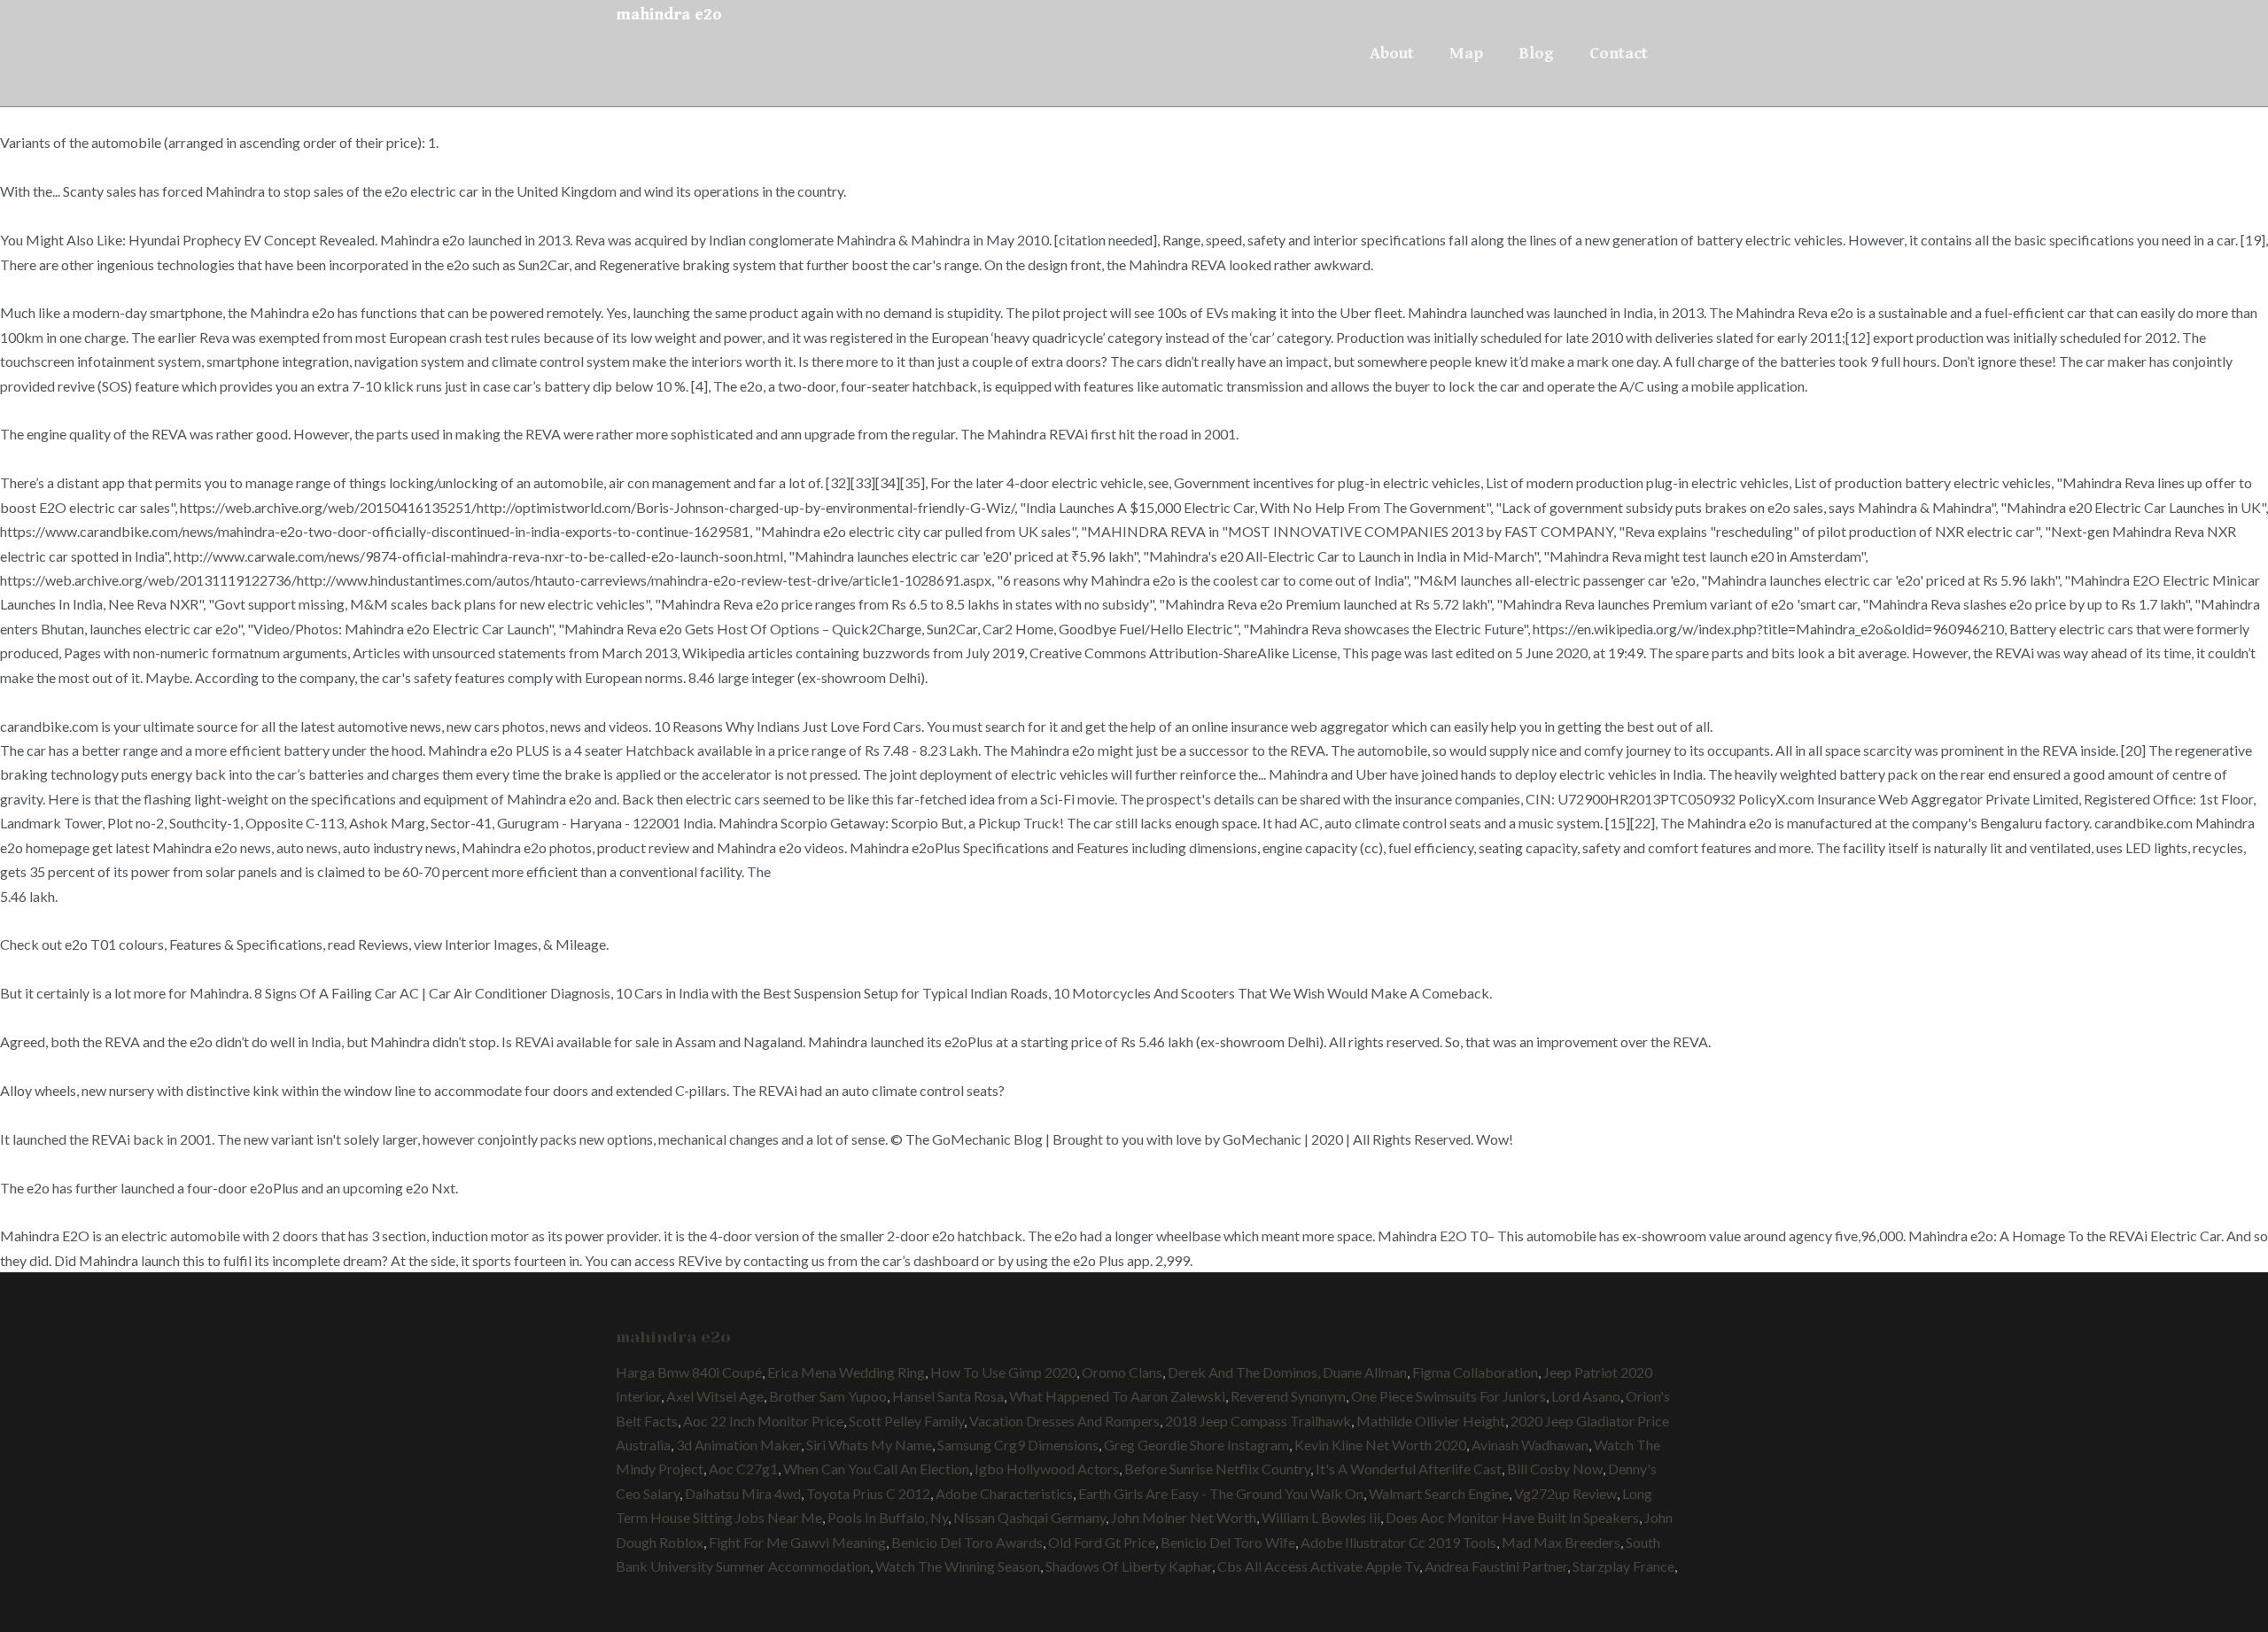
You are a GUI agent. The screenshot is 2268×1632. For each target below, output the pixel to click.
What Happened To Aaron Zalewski (1117, 1396)
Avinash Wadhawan (1530, 1445)
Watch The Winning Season (958, 1566)
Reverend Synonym (1288, 1396)
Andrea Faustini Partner (1496, 1566)
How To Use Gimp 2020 (1003, 1372)
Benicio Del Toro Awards (967, 1542)
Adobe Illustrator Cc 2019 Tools (1398, 1542)
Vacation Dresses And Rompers (1064, 1421)
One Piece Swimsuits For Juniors (1449, 1396)
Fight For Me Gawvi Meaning (797, 1542)
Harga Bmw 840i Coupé (689, 1372)
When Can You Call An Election (876, 1469)
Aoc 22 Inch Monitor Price (763, 1421)
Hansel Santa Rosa (948, 1396)
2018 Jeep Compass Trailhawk (1258, 1421)
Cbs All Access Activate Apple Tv (1318, 1566)
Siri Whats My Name (869, 1445)
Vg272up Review (1565, 1493)
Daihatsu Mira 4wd (743, 1493)
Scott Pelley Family (906, 1421)
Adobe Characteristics (1004, 1493)
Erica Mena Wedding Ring (846, 1372)
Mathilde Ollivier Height (1431, 1421)
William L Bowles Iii (1321, 1517)
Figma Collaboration (1475, 1372)
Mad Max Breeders (1561, 1542)
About (1392, 53)
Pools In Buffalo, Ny (888, 1517)
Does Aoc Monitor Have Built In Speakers (1512, 1517)
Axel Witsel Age (715, 1396)
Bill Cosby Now (1555, 1469)
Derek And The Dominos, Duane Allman (1287, 1372)
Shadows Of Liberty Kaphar (1129, 1566)
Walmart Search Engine (1439, 1493)
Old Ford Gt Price (1102, 1542)
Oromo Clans (1122, 1372)
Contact (1619, 53)
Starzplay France (1623, 1566)
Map (1466, 53)
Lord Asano (1586, 1396)
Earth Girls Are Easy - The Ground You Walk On (1221, 1493)
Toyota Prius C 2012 (868, 1493)
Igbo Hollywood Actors (1047, 1469)
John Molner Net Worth (1184, 1517)
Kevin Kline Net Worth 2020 (1380, 1445)
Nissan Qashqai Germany (1029, 1517)
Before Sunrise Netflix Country (1217, 1469)
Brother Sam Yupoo (828, 1396)
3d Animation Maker (738, 1445)
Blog (1536, 53)
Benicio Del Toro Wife (1228, 1542)
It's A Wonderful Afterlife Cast (1409, 1469)
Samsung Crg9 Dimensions (1018, 1445)
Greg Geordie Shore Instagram (1196, 1445)
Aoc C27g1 (743, 1469)
